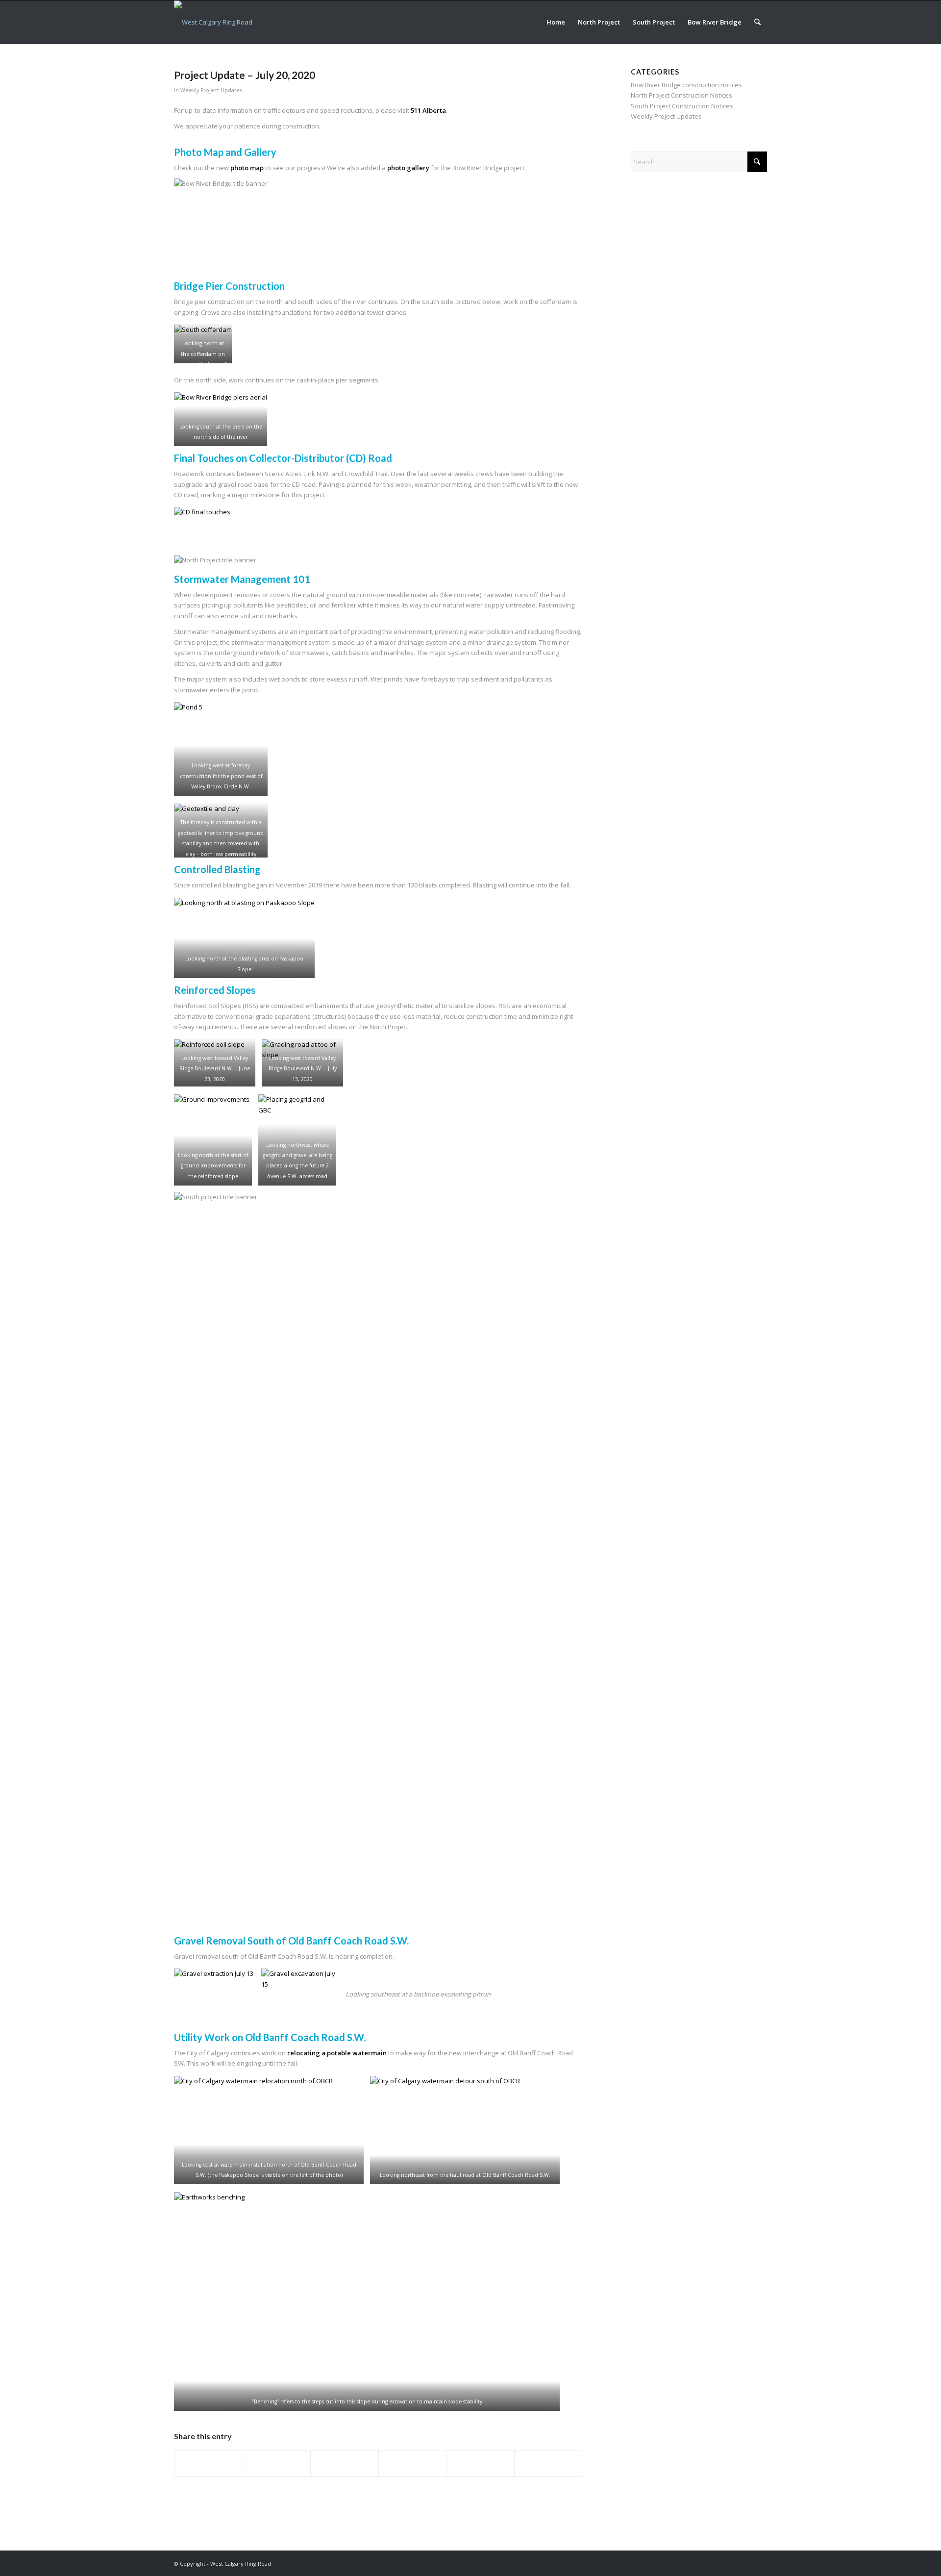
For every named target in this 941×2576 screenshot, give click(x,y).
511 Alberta (428, 110)
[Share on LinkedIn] (413, 2463)
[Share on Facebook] (209, 2463)
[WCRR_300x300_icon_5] (213, 22)
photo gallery (408, 168)
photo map (247, 168)
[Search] (757, 22)
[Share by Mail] (548, 2463)
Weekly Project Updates (211, 90)
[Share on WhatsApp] (345, 2463)
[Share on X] (277, 2463)
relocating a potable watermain (337, 2053)
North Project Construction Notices (681, 95)
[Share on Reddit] (480, 2463)
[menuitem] (556, 22)
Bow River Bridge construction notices (686, 85)
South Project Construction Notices (682, 106)
